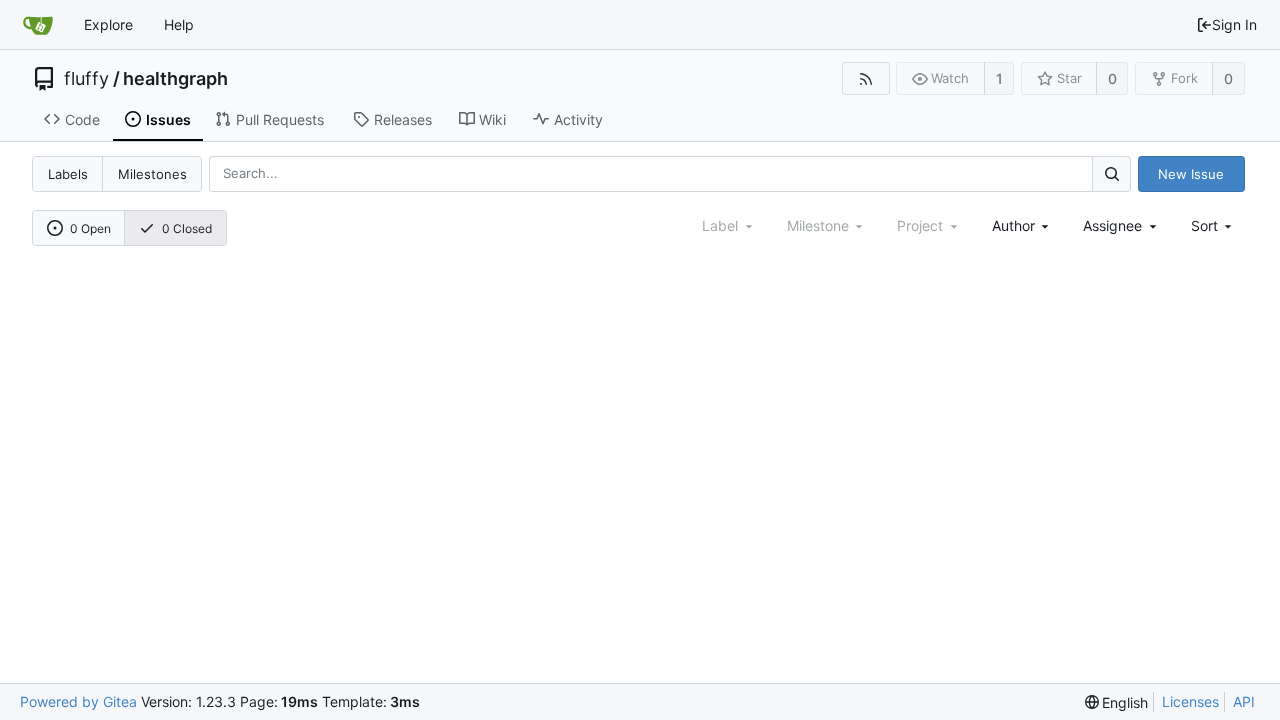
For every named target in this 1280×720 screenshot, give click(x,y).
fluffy (86, 79)
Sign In (1234, 24)
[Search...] (1111, 173)
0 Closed (187, 228)
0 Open (90, 228)
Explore (108, 24)
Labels (68, 174)
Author (1013, 225)
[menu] (1213, 225)
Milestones (152, 174)
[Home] (38, 25)
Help (179, 24)
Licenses (1190, 701)
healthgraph (175, 79)
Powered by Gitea (78, 701)
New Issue (1191, 174)
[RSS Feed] (865, 78)
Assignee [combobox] (1112, 225)
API (1244, 701)
